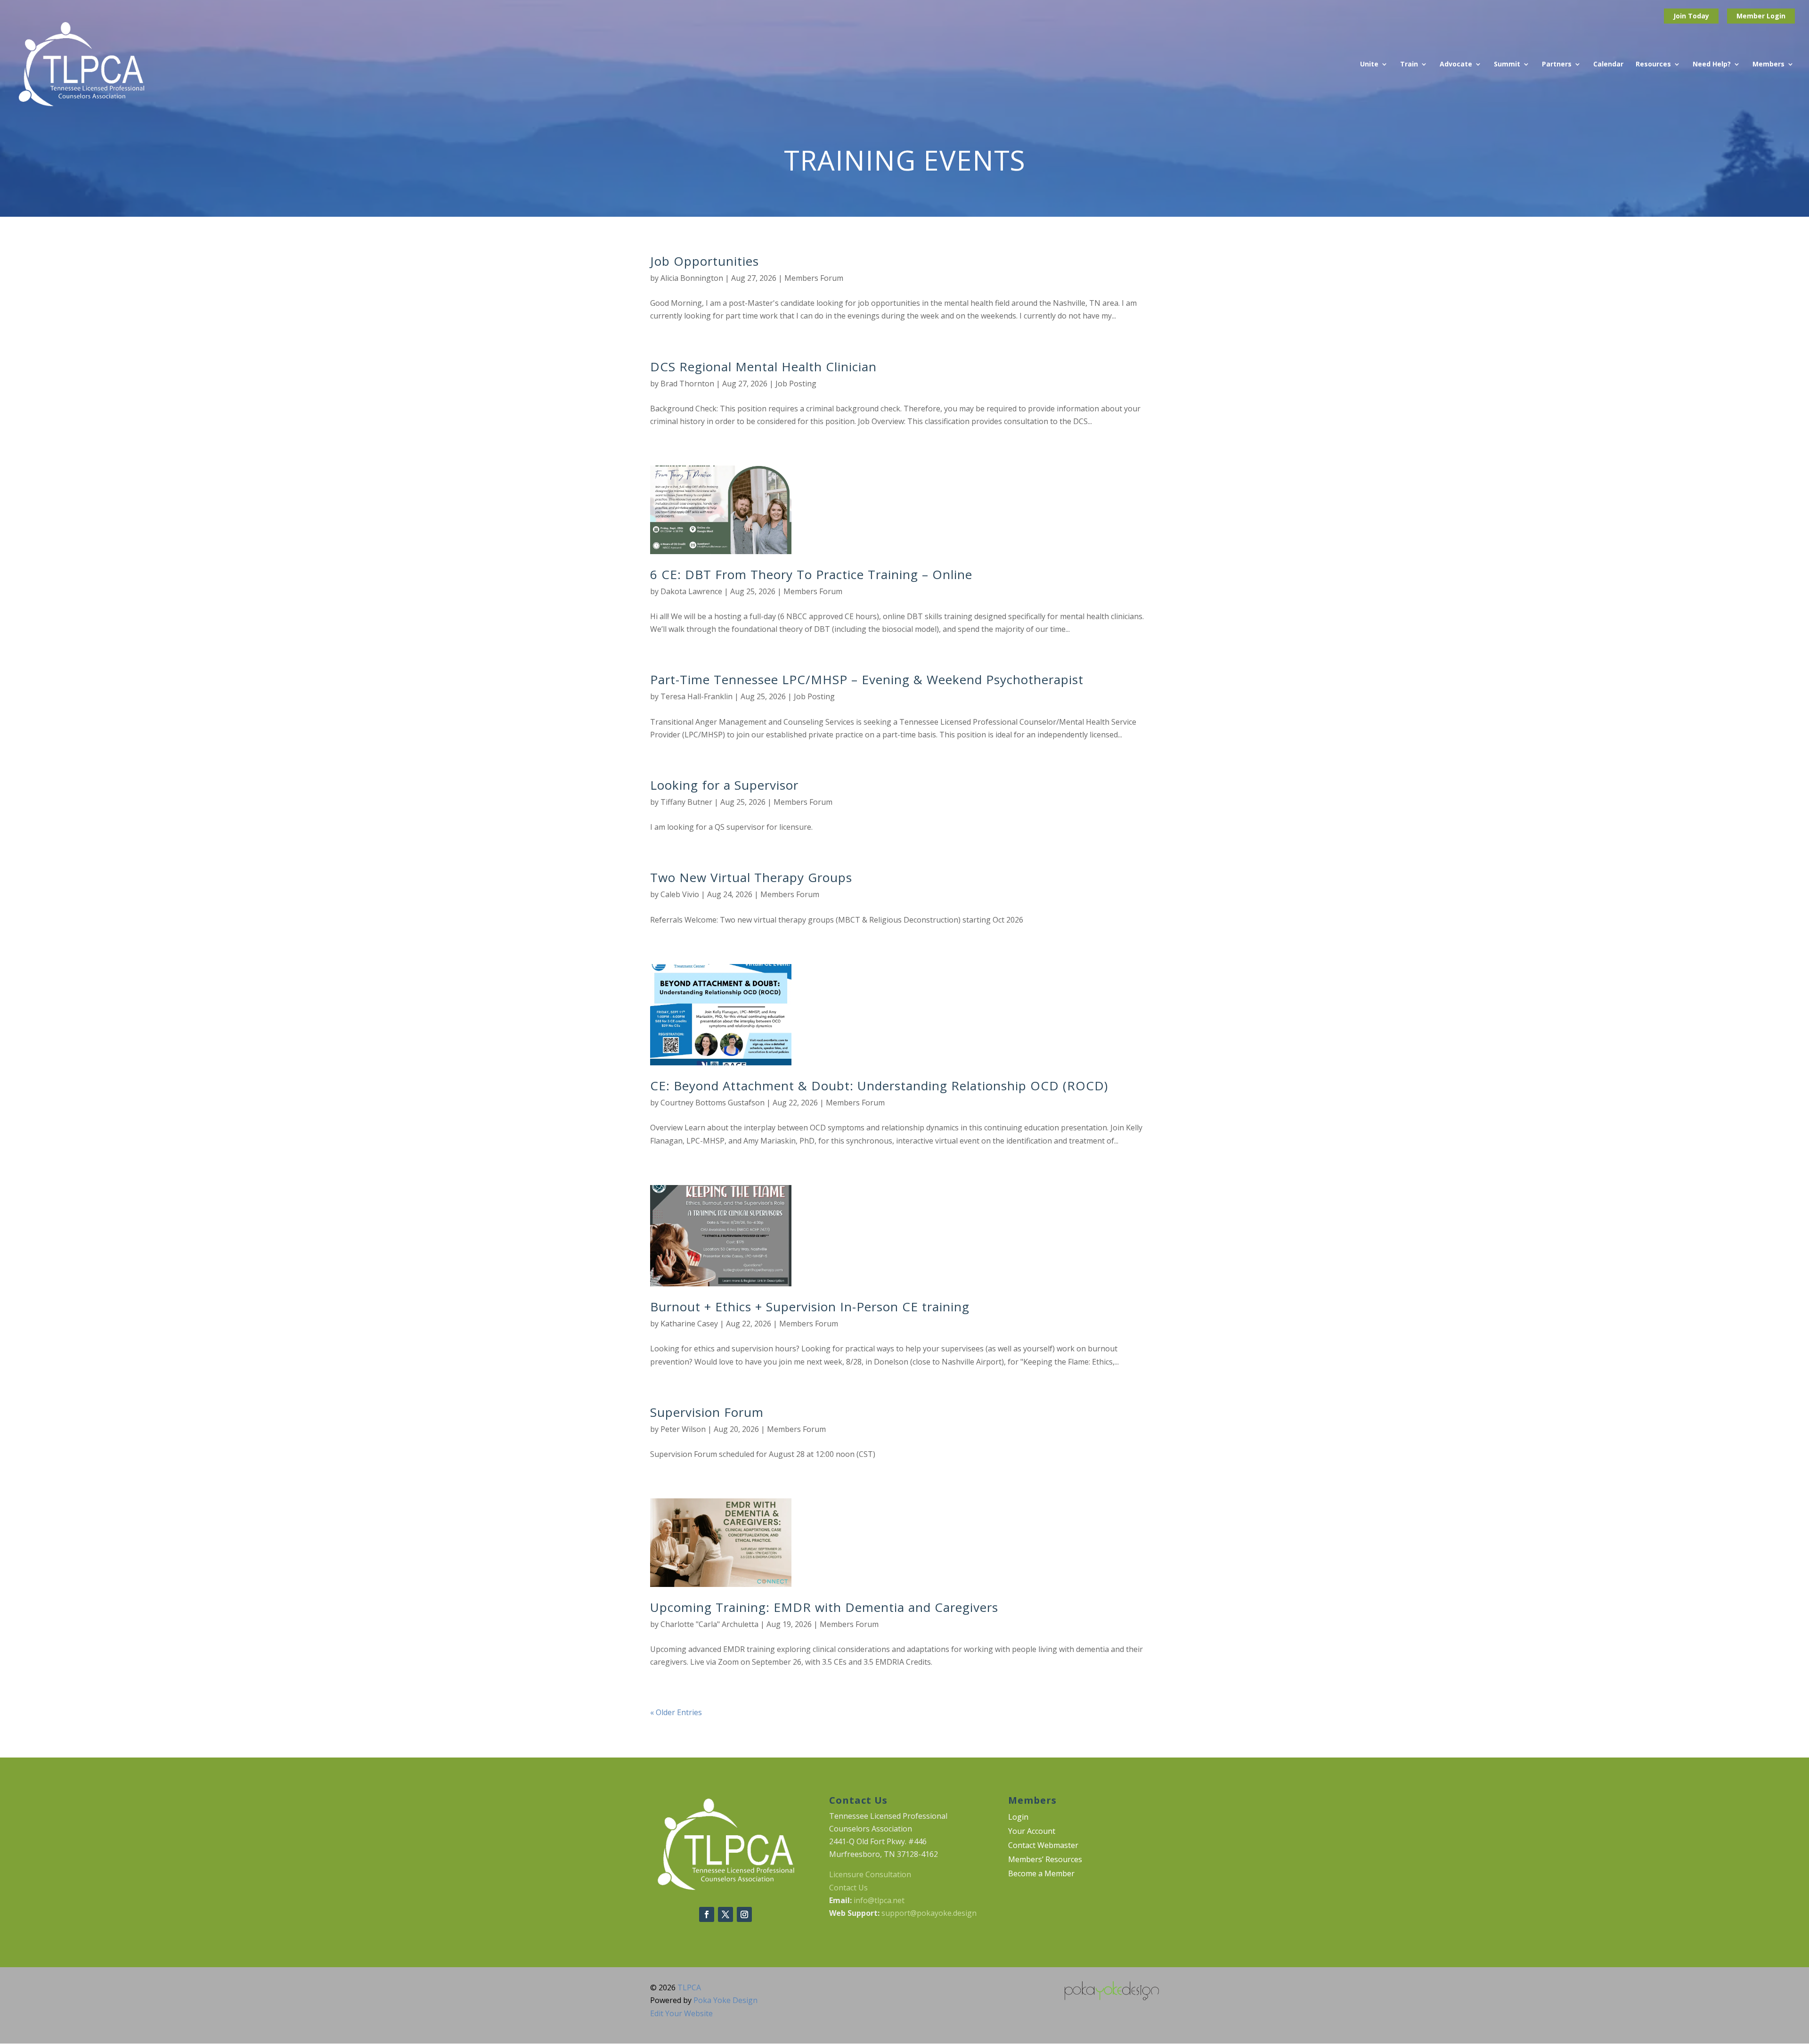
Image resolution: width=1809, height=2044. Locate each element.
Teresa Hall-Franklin (697, 696)
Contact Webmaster (1043, 1846)
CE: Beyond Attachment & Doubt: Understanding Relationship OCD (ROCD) (879, 1086)
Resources (1653, 65)
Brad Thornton (687, 384)
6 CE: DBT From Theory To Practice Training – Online (811, 574)
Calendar (1608, 65)
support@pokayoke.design (929, 1913)
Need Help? (1712, 65)
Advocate (1456, 65)
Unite (1369, 65)
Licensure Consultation (870, 1874)
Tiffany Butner (686, 802)
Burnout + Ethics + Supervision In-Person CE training (810, 1307)
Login (1776, 16)
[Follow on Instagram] (744, 1914)
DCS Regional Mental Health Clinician (763, 367)
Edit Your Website (681, 2013)
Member (1752, 16)
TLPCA (689, 1987)
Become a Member (1041, 1874)
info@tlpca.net (879, 1900)
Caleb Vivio (680, 894)
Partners (1557, 65)
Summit (1507, 65)
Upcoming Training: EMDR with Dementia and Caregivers (824, 1607)
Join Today (1691, 16)
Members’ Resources (1045, 1860)
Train (1409, 65)
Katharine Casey (689, 1324)
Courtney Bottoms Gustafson (713, 1103)
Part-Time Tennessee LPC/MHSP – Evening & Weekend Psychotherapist (867, 679)
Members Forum (814, 278)
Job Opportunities (705, 261)
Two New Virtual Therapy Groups (751, 877)
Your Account (1032, 1832)
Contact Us (848, 1888)
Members (1768, 65)
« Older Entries (676, 1712)
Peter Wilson (683, 1429)
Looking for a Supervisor (724, 785)
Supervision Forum (707, 1412)
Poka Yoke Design (725, 2000)
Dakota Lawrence (691, 591)
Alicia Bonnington (692, 278)
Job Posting (796, 384)
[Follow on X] (725, 1914)
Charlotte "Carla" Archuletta (709, 1624)
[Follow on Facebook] (707, 1914)
